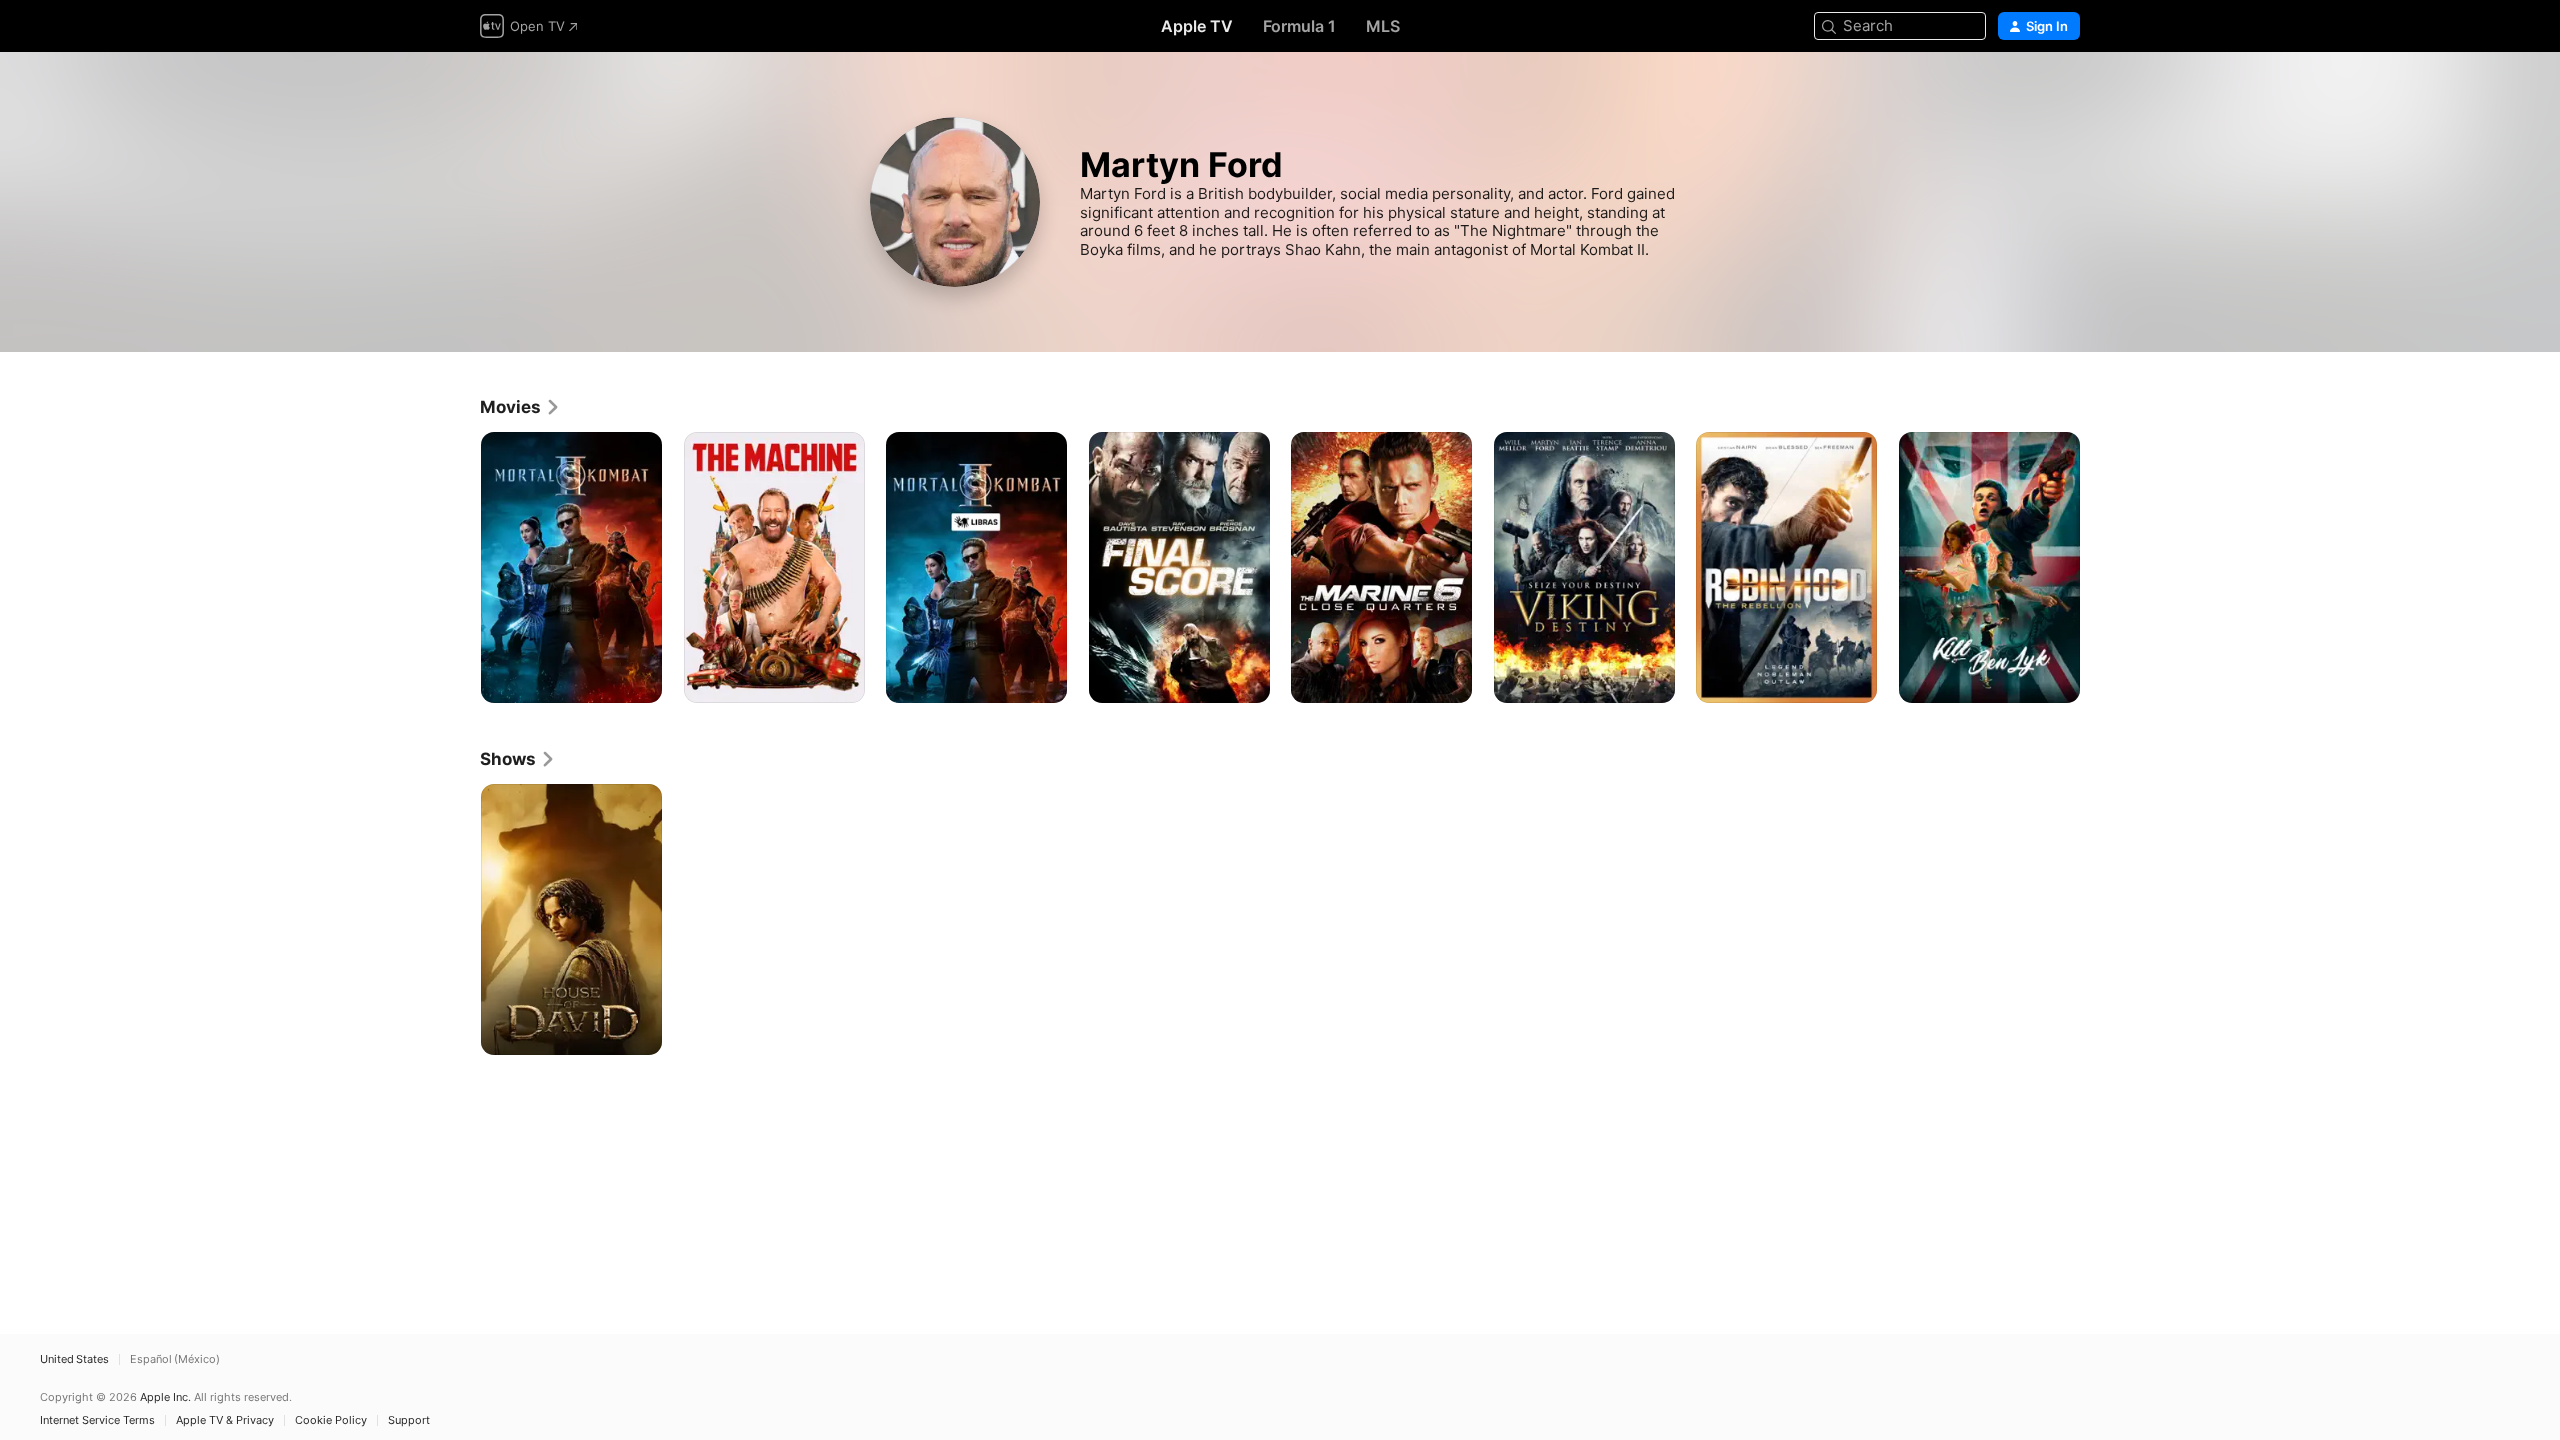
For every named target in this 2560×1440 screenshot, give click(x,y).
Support (409, 1420)
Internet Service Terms (97, 1420)
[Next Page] (2100, 567)
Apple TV (1197, 26)
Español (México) (175, 1359)
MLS (1383, 26)
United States (74, 1359)
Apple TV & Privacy (225, 1420)
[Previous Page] (460, 567)
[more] (639, 680)
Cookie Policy (331, 1420)
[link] (520, 407)
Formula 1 (1299, 26)
